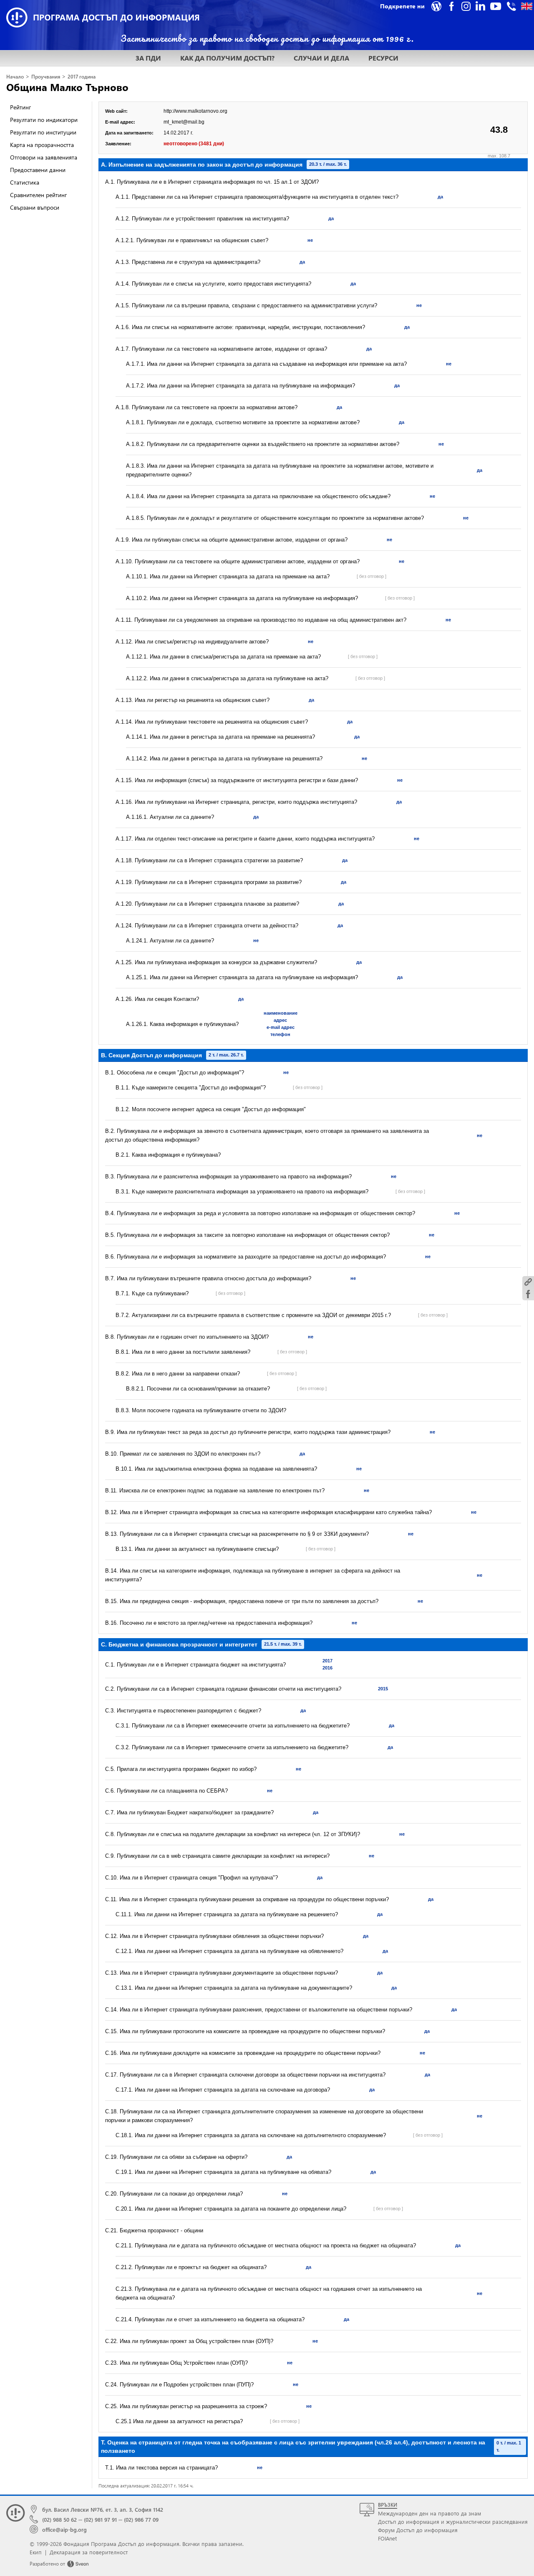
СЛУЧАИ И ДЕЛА (321, 58)
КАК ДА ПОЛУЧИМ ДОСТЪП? (227, 58)
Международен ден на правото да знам (429, 2513)
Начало (15, 77)
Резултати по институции (43, 132)
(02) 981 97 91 (100, 2519)
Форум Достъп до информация (418, 2530)
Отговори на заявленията (44, 157)
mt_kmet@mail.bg (184, 122)
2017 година (82, 77)
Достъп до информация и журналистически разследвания (453, 2522)
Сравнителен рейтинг (38, 195)
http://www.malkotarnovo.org (195, 111)
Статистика (25, 182)
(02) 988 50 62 (59, 2519)
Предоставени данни (38, 170)
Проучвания (46, 77)
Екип (36, 2552)
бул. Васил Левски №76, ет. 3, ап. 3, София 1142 (103, 2509)
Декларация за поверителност (89, 2552)
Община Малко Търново (67, 87)
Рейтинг (20, 107)
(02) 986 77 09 (141, 2519)
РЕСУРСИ (383, 58)
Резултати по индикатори (44, 120)
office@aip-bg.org (64, 2529)
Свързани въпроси (35, 207)
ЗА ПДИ (148, 58)
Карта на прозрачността (42, 145)
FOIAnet (387, 2538)
